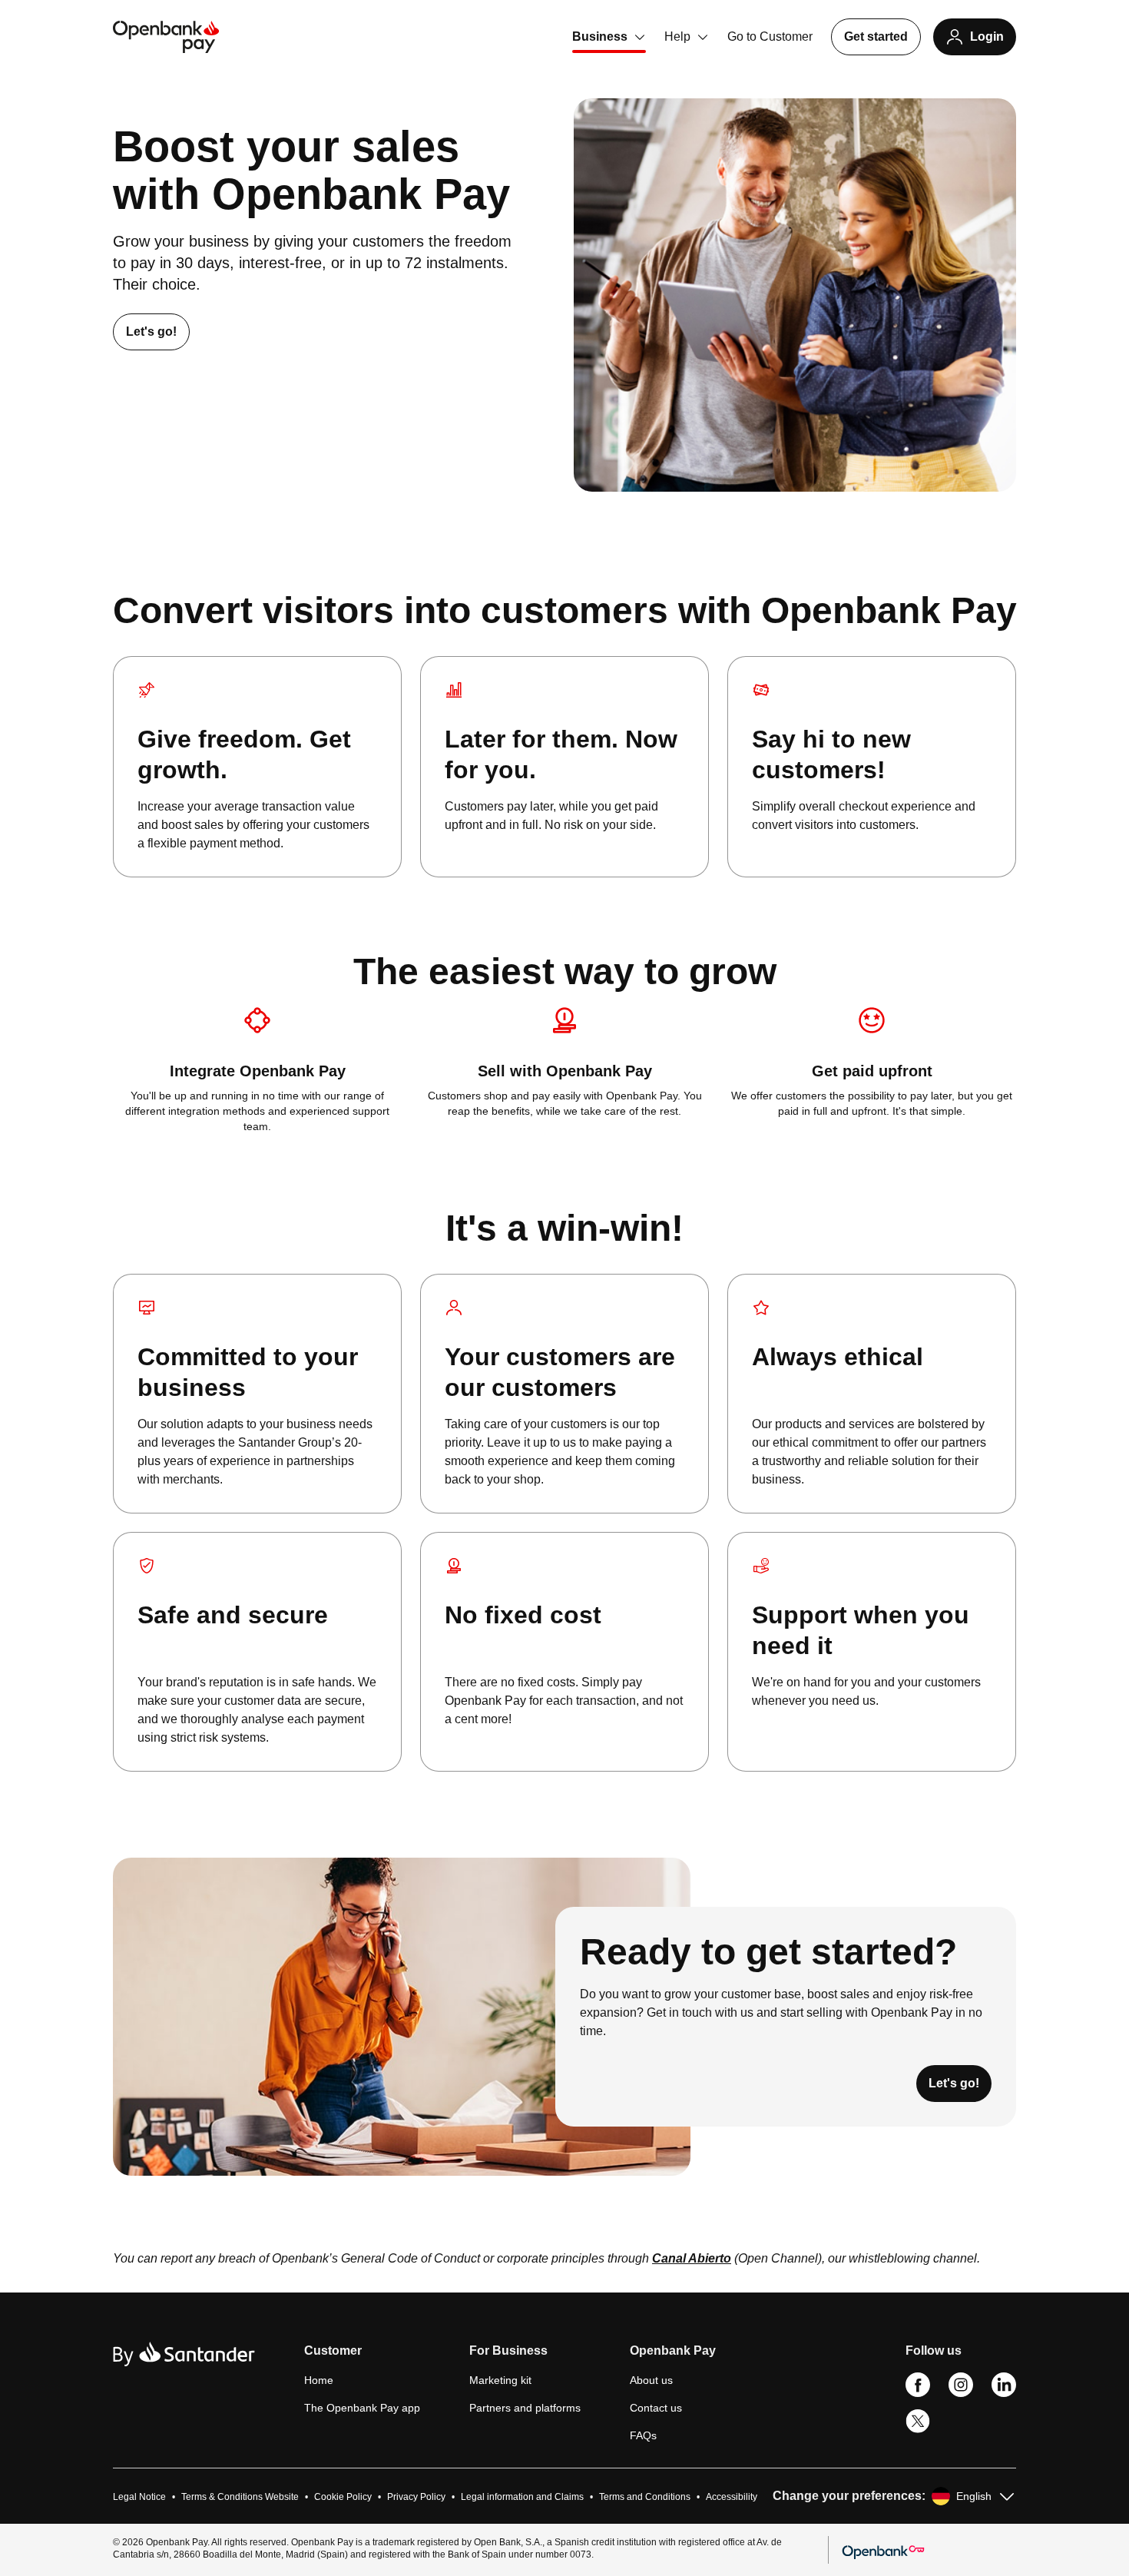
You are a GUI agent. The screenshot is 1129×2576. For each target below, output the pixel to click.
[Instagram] (961, 2393)
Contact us (656, 2408)
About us (651, 2380)
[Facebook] (918, 2393)
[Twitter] (918, 2430)
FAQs (643, 2435)
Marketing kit (500, 2380)
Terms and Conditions (645, 2497)
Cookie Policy (343, 2497)
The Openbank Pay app (362, 2408)
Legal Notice (139, 2497)
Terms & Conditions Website (240, 2497)
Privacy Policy (416, 2497)
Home (319, 2380)
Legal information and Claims (522, 2497)
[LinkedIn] (1004, 2393)
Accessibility (732, 2497)
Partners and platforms (525, 2408)
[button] (362, 2357)
